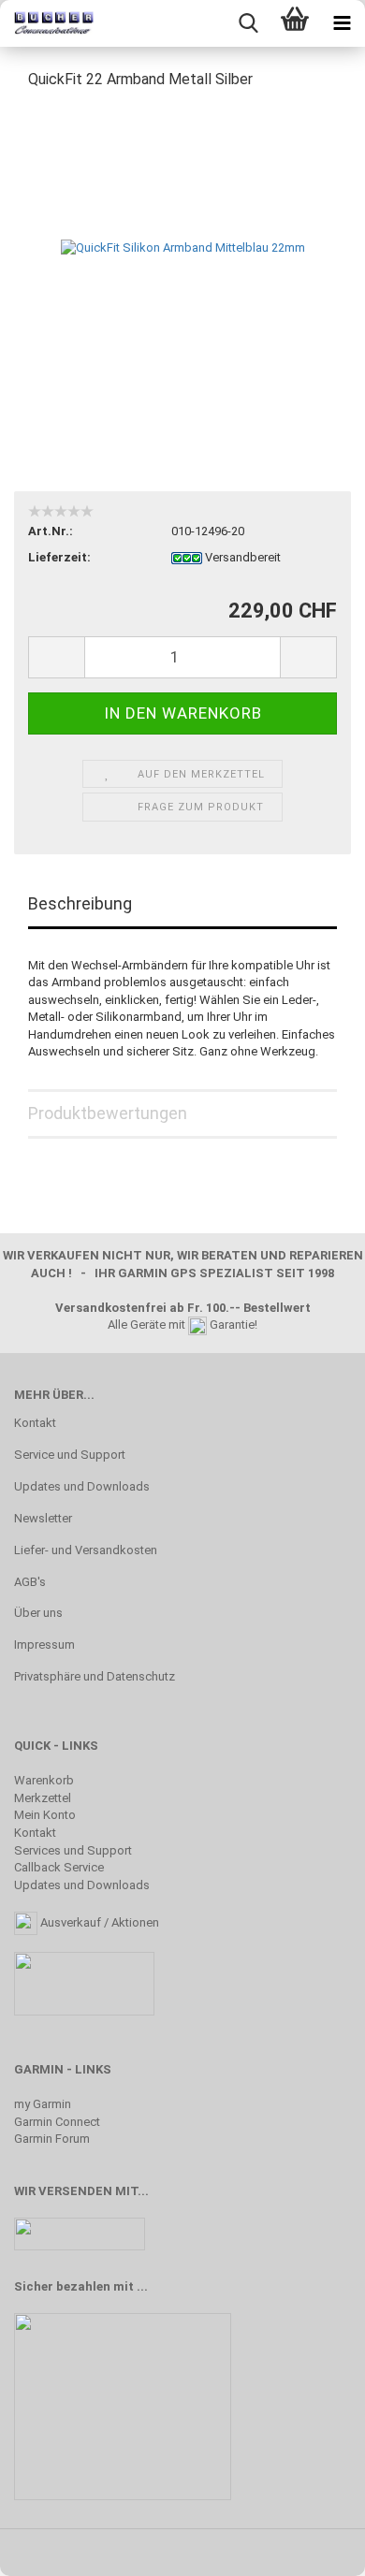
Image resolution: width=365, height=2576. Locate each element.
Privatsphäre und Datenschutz (95, 1676)
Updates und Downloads (82, 1486)
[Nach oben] (314, 2548)
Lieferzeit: (59, 557)
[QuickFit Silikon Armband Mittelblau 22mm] (183, 247)
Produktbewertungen (108, 1113)
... (142, 2286)
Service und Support (70, 1455)
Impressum (44, 1645)
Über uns (38, 1613)
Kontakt (35, 1423)
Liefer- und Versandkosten (86, 1550)
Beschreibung (80, 903)
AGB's (30, 1582)
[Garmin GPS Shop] (47, 23)
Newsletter (43, 1518)
